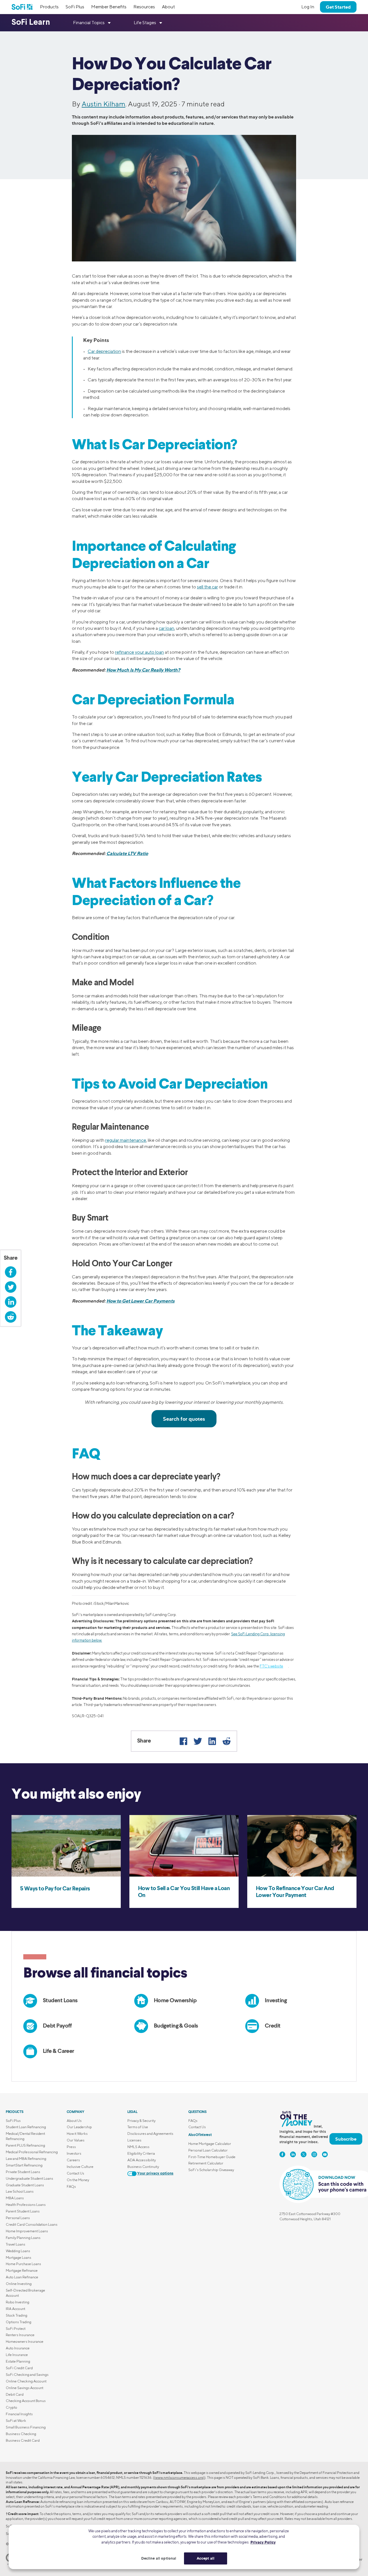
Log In (308, 7)
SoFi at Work (16, 2421)
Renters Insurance (20, 2335)
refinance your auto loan (139, 652)
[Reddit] (227, 1741)
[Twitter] (198, 1741)
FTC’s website (271, 1666)
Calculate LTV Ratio (127, 853)
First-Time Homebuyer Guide (212, 2157)
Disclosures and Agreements (150, 2134)
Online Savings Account (25, 2388)
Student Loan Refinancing (26, 2127)
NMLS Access (138, 2147)
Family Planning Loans (23, 2238)
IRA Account (16, 2309)
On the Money (78, 2180)
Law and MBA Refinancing (26, 2159)
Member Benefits (109, 7)
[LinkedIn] (212, 1741)
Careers (73, 2160)
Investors (74, 2153)
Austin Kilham (103, 104)
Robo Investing (18, 2302)
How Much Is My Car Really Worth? (143, 670)
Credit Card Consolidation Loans (32, 2224)
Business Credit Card (23, 2440)
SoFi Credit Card (19, 2368)
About (168, 7)
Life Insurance (17, 2355)
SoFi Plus (75, 7)
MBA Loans (15, 2198)
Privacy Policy (263, 2542)
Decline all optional (159, 2558)
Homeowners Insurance (25, 2341)
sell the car (207, 587)
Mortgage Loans (19, 2257)
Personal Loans (18, 2218)
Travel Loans (16, 2244)
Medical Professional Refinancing (32, 2152)
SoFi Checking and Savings (27, 2375)
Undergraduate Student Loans (29, 2178)
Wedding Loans (18, 2251)
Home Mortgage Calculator (210, 2144)
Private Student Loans (23, 2172)
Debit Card (15, 2394)
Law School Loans (20, 2191)
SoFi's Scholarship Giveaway (211, 2170)
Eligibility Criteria (141, 2153)
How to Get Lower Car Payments (140, 1301)
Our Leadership (79, 2127)
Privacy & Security (141, 2121)
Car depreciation (104, 351)
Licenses (134, 2140)
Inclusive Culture (80, 2167)
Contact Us (75, 2173)
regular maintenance (126, 1140)
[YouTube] (325, 2154)
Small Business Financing (26, 2427)
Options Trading (19, 2322)
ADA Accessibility (142, 2160)
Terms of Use (138, 2127)
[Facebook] (183, 1741)
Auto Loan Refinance (22, 2277)
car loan (166, 628)
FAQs (71, 2186)
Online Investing (19, 2284)
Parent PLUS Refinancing (25, 2145)
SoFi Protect (16, 2329)
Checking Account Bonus (26, 2401)
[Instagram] (314, 2154)
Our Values (76, 2140)
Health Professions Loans (26, 2205)
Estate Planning (18, 2361)
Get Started (338, 7)
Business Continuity (143, 2167)
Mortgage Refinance (22, 2270)
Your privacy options (155, 2174)
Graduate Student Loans (25, 2185)
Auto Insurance (18, 2348)
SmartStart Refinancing (24, 2165)
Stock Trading (17, 2315)
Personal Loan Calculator (208, 2150)
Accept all (206, 2558)
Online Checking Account (26, 2381)
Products (49, 7)
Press (71, 2147)
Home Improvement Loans (27, 2231)
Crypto (11, 2407)
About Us (74, 2121)
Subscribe (346, 2139)
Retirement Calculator (206, 2163)
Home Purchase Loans (23, 2264)
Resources (144, 7)
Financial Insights (19, 2414)
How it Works (77, 2134)
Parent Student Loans (23, 2211)
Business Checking (21, 2434)
